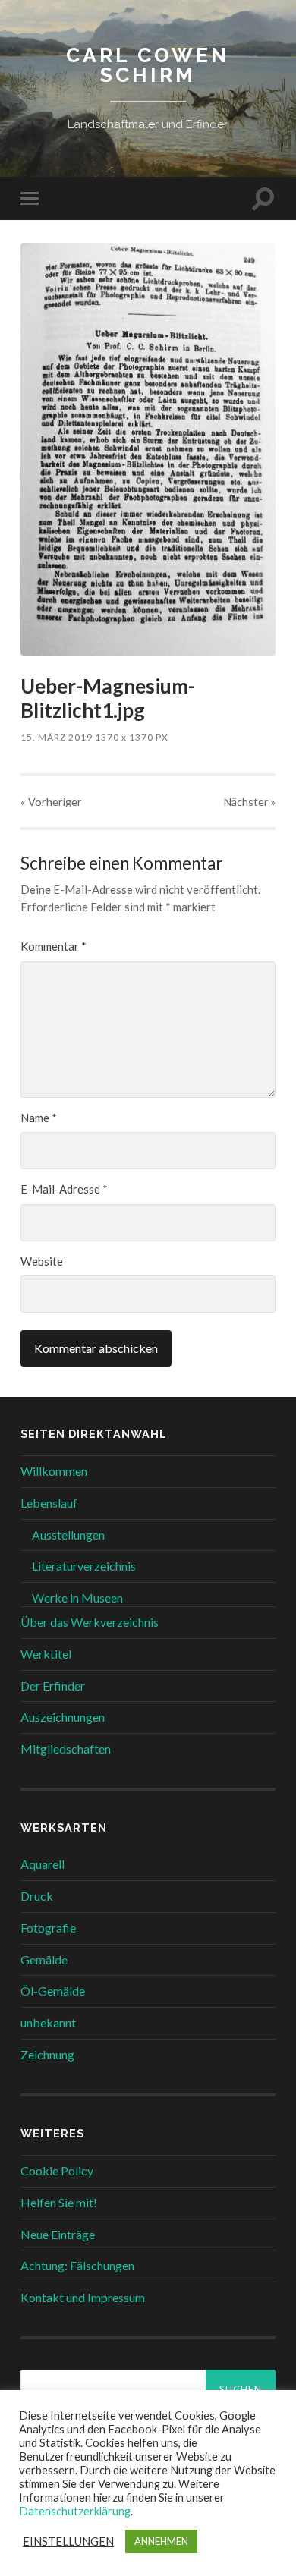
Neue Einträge (58, 2234)
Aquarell (43, 1864)
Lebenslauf (49, 1503)
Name (39, 1118)
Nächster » (250, 802)
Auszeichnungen (63, 1717)
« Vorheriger (51, 802)
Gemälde (44, 1960)
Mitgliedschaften (66, 1749)
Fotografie (48, 1928)
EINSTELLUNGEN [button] (68, 2541)
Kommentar (54, 946)
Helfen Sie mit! (59, 2202)
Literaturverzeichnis (84, 1566)
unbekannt (48, 2022)
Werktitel (46, 1654)
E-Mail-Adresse (64, 1189)
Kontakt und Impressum (83, 2297)
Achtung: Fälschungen (77, 2265)
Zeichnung (47, 2054)
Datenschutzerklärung (75, 2511)
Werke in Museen (77, 1598)
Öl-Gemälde (53, 1991)
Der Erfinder (53, 1686)
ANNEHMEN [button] (161, 2541)
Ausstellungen (68, 1535)
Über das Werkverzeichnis (90, 1622)
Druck (37, 1896)
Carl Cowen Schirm (148, 65)
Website (42, 1261)
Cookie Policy (57, 2170)
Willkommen (54, 1471)
